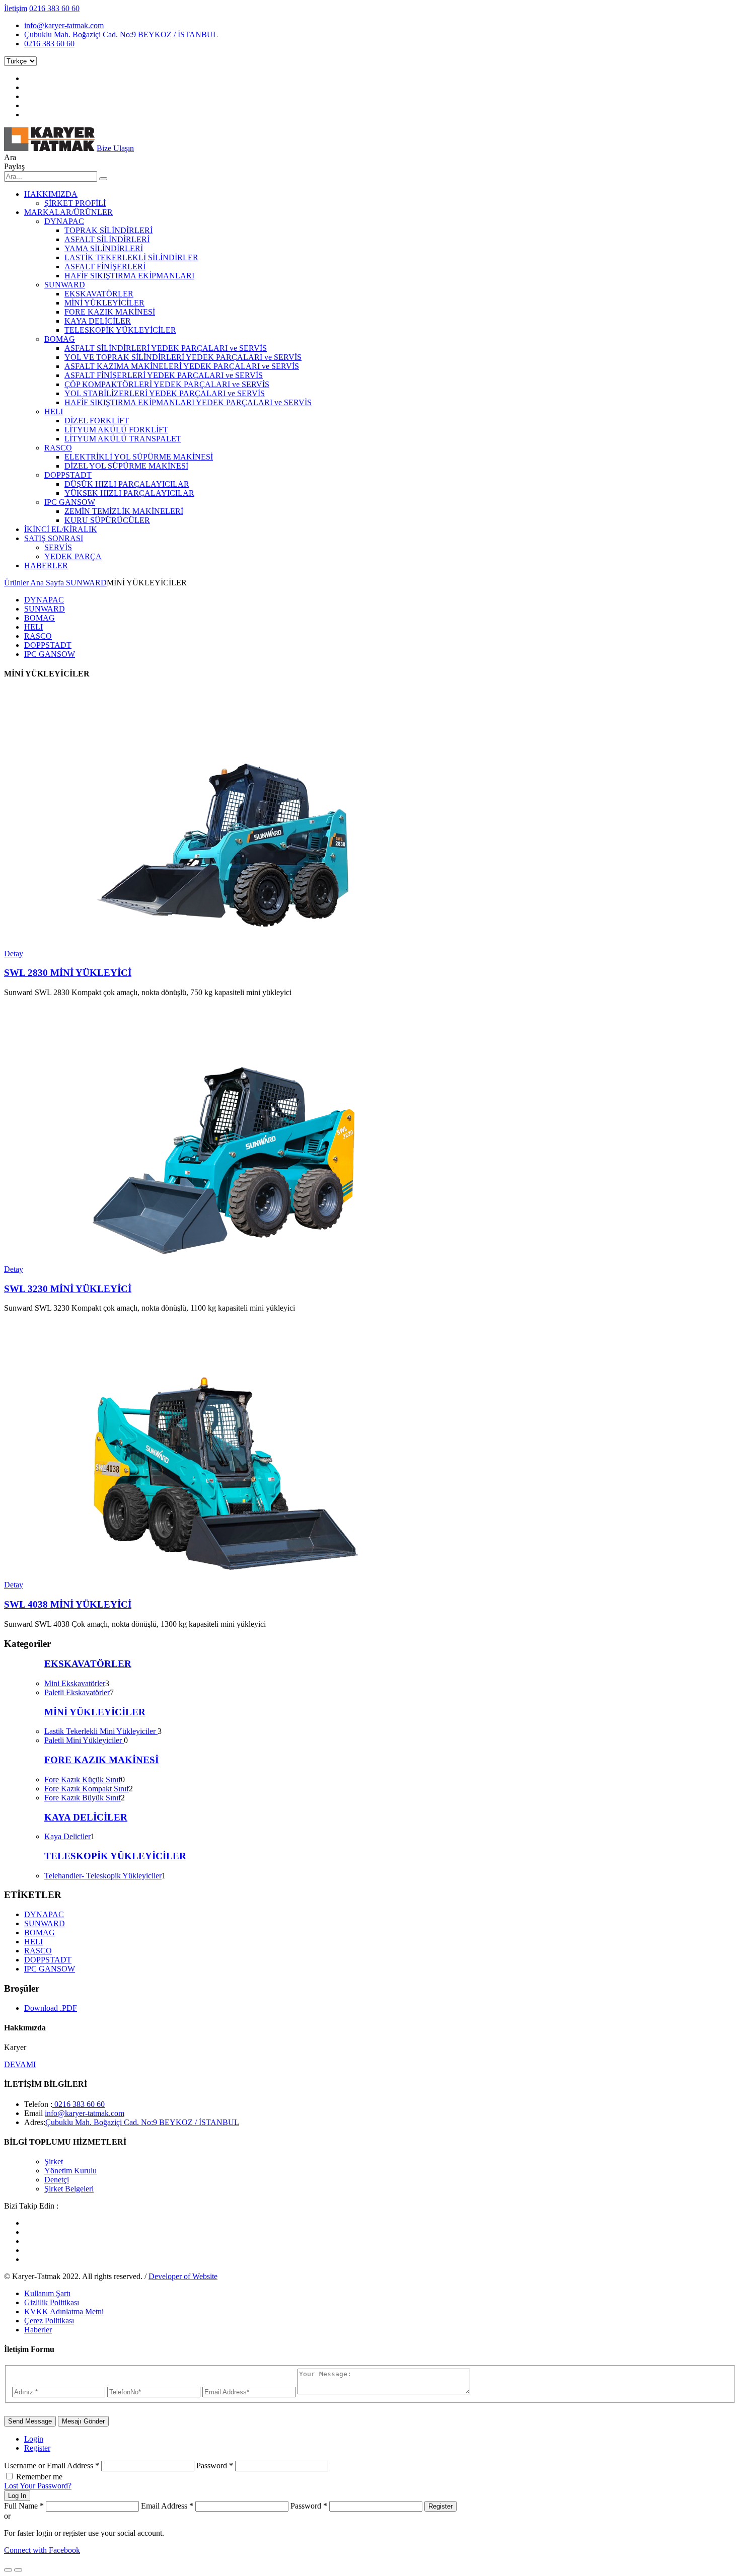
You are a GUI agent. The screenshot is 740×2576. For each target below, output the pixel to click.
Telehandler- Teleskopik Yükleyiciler (103, 1876)
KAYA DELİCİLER (98, 321)
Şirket (54, 2162)
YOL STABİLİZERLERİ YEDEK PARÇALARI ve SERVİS (165, 393)
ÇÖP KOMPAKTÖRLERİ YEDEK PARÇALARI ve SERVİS (167, 384)
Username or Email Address (52, 2466)
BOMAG (60, 339)
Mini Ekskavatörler (75, 1683)
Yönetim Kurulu (70, 2171)
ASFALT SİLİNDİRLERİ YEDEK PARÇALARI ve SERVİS (166, 348)
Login (34, 2439)
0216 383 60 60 (54, 8)
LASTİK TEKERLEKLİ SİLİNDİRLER (131, 257)
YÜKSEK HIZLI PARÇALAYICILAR (129, 493)
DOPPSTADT (68, 475)
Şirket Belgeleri (69, 2189)
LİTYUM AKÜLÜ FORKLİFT (116, 430)
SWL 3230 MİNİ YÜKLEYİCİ (68, 1289)
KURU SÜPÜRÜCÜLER (107, 520)
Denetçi (57, 2180)
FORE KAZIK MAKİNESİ (110, 312)
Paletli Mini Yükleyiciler (84, 1740)
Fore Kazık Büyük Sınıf (83, 1798)
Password (215, 2466)
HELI (54, 411)
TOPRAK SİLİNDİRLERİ (108, 230)
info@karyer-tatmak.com (64, 25)
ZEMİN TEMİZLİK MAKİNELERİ (124, 511)
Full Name (24, 2506)
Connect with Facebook (42, 2550)
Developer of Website (183, 2276)
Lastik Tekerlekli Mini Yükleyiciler (101, 1731)
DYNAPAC (64, 221)
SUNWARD (65, 285)
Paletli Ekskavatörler (77, 1692)
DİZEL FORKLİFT (97, 421)
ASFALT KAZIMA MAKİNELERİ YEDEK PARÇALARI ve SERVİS (182, 366)
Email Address (167, 2506)
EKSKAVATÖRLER (99, 294)
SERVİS (58, 547)
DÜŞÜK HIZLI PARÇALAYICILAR (127, 484)
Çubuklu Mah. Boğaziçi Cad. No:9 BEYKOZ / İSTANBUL (121, 34)
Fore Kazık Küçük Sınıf (83, 1779)
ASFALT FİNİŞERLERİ (105, 267)
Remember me (39, 2477)
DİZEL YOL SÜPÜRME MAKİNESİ (126, 466)
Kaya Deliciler (67, 1836)
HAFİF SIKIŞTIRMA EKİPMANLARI (129, 276)
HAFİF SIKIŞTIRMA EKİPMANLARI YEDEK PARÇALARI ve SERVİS (188, 402)
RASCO (58, 448)
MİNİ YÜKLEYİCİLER (104, 303)
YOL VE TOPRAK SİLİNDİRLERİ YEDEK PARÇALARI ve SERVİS (183, 357)
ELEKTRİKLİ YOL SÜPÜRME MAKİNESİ (139, 457)
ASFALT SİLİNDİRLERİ (107, 239)
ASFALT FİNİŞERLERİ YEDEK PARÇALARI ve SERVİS (164, 375)
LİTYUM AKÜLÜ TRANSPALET (123, 439)
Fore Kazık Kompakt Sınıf (87, 1789)
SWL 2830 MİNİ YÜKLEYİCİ (68, 973)
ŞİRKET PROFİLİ (75, 203)
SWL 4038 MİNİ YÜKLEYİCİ (68, 1604)
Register (37, 2448)
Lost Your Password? (38, 2486)
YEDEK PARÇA (73, 556)
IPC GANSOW (70, 502)
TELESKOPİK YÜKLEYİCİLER (120, 330)
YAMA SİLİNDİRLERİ (104, 248)
